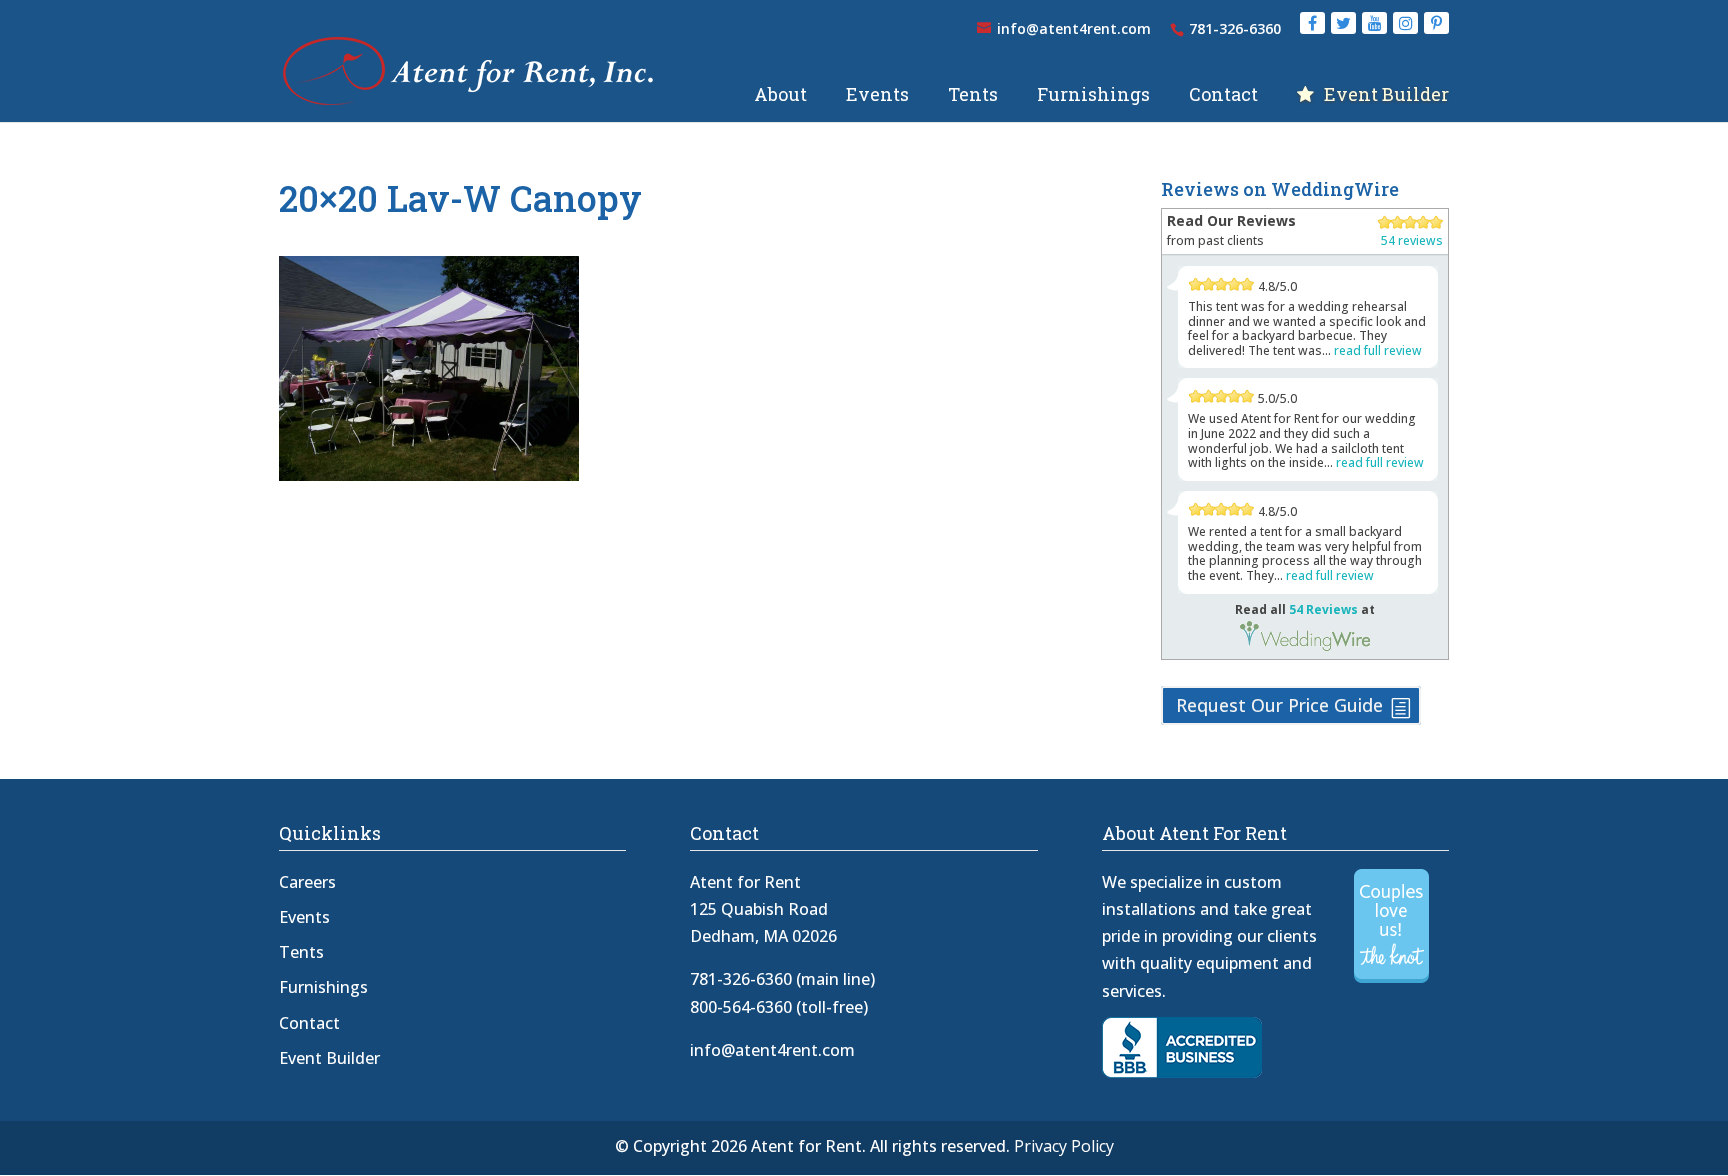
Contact (1223, 96)
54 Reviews (1323, 609)
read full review (1378, 350)
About (780, 96)
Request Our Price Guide (1279, 705)
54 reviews (1412, 240)
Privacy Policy (1064, 1146)
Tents (973, 96)
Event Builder (1386, 96)
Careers (307, 882)
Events (877, 96)
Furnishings (1093, 96)
